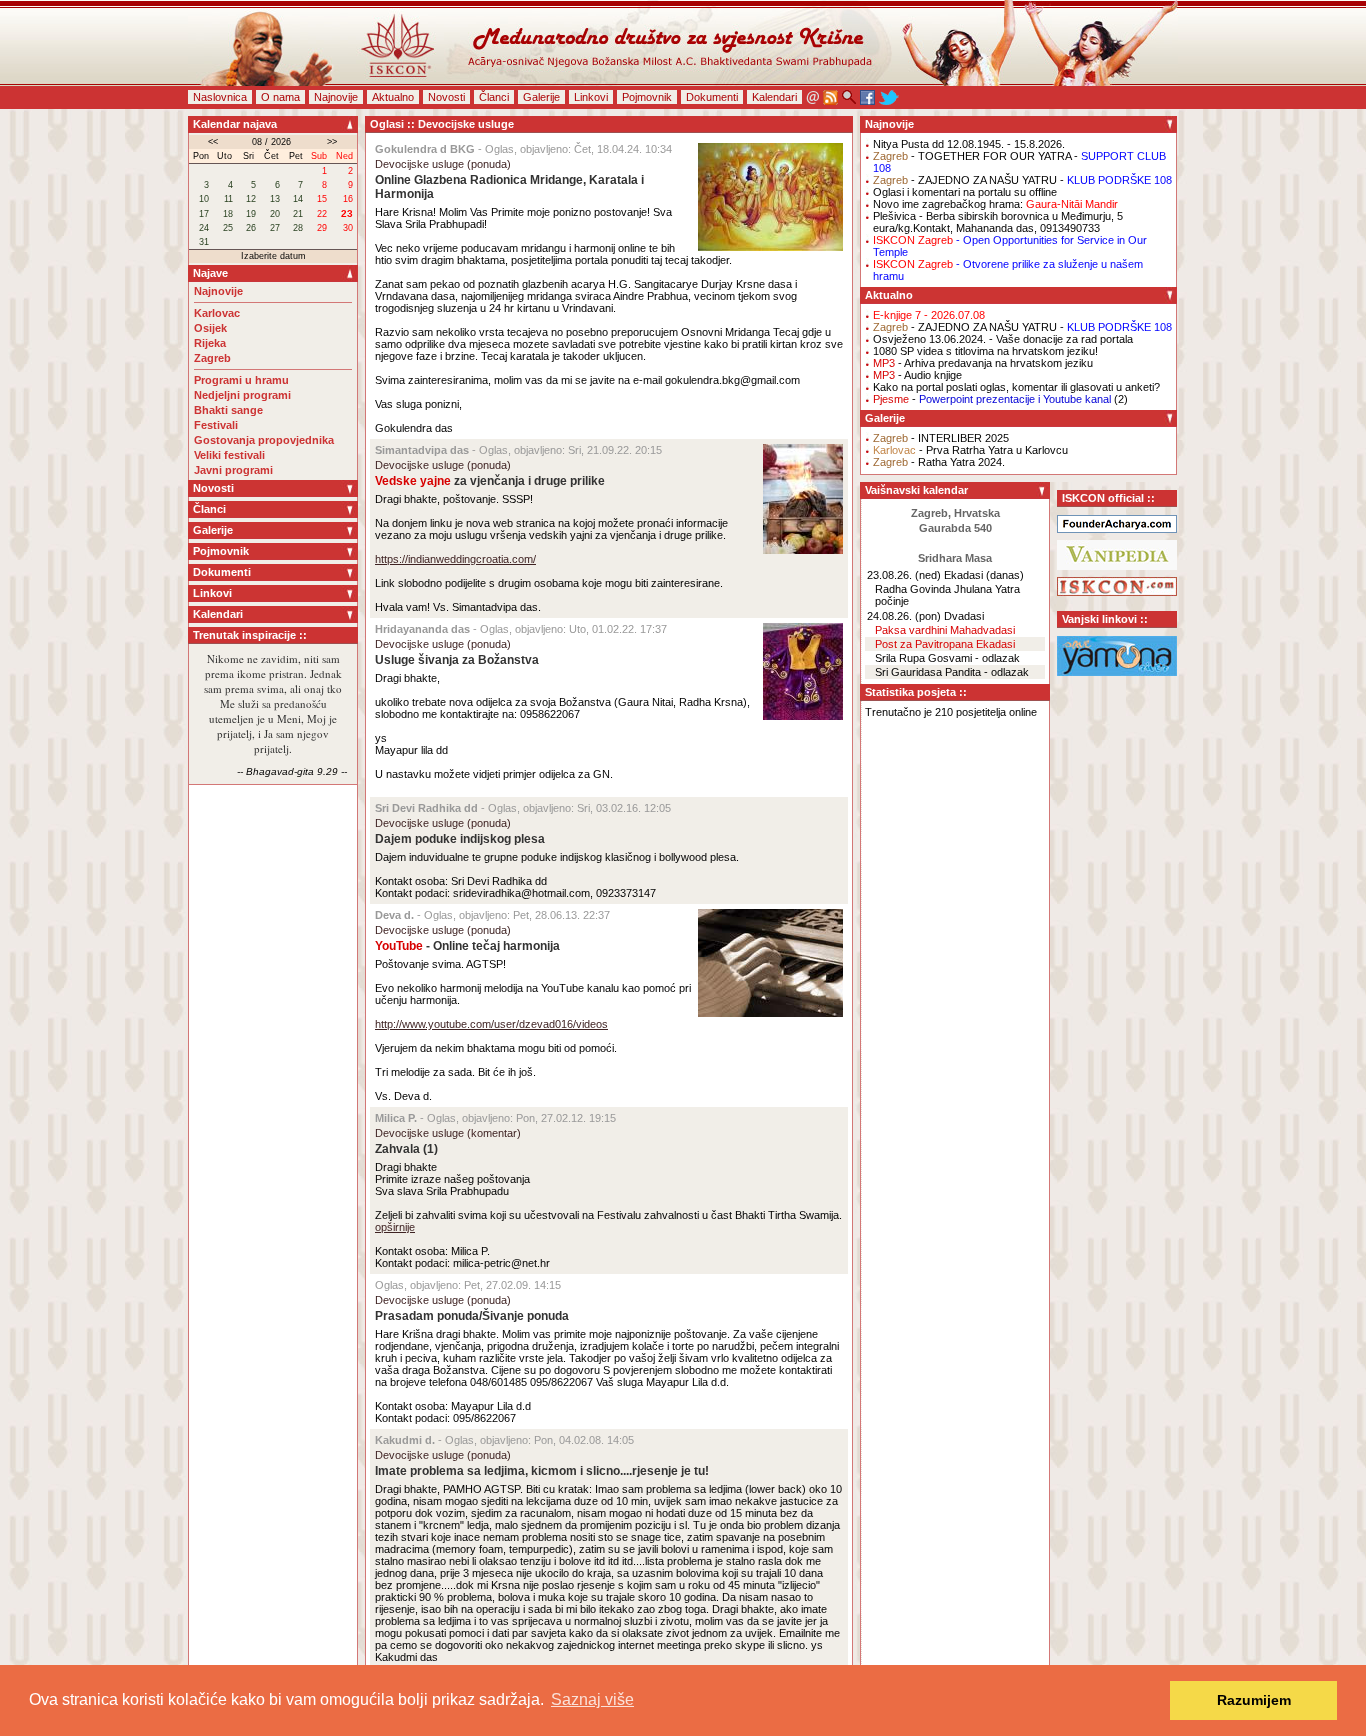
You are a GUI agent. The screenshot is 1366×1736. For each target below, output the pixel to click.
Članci (494, 97)
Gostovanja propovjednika (264, 440)
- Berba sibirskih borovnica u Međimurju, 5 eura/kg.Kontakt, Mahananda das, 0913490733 (998, 222)
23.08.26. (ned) (904, 575)
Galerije (541, 97)
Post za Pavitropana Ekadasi (945, 644)
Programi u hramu (241, 380)
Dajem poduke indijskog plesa (460, 839)
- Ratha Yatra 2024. (939, 462)
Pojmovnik (647, 97)
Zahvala (397, 1149)
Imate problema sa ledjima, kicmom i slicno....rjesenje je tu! (542, 1471)
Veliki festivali (229, 455)
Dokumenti (712, 97)
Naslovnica (220, 97)
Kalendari (774, 97)
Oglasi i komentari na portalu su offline (965, 192)
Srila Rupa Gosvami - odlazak (947, 658)
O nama (280, 97)
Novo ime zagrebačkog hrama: (995, 204)
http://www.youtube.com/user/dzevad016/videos (491, 1024)
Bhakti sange (228, 410)
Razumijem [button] (1254, 1700)
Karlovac (217, 313)
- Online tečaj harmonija (467, 946)
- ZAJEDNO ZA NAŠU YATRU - (1022, 180)
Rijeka (210, 343)
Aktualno (393, 97)
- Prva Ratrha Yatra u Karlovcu (970, 450)
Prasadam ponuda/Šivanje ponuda (472, 1316)
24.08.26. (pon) (904, 616)
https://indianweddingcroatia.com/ (455, 559)
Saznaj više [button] (592, 1699)
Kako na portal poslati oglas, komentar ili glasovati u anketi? (1016, 387)
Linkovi (591, 97)
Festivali (216, 425)
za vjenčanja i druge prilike (490, 481)
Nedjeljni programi (242, 395)
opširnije (395, 1227)
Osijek (210, 328)
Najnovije (336, 97)
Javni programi (233, 470)
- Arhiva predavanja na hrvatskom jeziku (983, 363)
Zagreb (212, 358)
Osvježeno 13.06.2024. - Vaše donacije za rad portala (1003, 339)
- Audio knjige (917, 375)
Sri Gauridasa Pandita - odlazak (952, 672)
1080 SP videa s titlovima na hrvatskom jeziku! (985, 351)
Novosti (446, 97)
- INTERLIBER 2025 (941, 438)
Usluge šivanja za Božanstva (457, 660)
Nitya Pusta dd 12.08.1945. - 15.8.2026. (969, 144)
